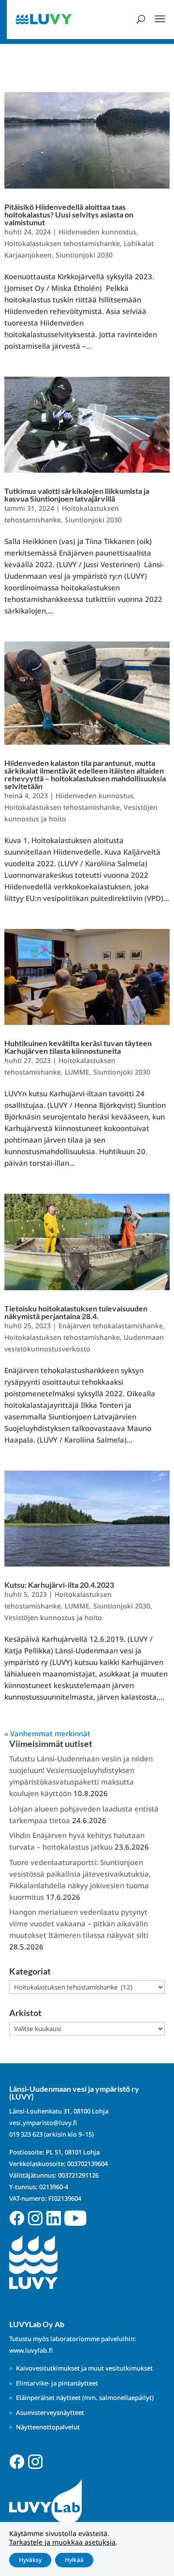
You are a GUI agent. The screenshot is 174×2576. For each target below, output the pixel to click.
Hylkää (74, 2560)
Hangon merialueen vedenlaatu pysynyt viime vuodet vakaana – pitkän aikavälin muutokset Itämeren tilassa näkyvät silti (79, 1923)
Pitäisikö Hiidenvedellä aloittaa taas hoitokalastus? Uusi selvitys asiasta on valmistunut (69, 214)
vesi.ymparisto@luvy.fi (43, 2123)
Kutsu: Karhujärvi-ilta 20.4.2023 (59, 1585)
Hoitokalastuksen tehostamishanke (62, 243)
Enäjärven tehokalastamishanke (111, 1326)
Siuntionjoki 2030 (84, 255)
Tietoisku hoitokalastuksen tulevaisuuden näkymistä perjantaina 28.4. (76, 1312)
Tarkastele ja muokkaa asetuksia (62, 2542)
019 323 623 (26, 2134)
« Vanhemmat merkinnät (47, 1733)
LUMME (77, 1072)
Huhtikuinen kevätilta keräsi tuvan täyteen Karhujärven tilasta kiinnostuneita (78, 1047)
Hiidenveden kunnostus (97, 232)
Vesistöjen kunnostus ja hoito (53, 1617)
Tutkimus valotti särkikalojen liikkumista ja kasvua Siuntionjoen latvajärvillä (77, 495)
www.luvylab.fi (31, 2350)
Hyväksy (30, 2560)
